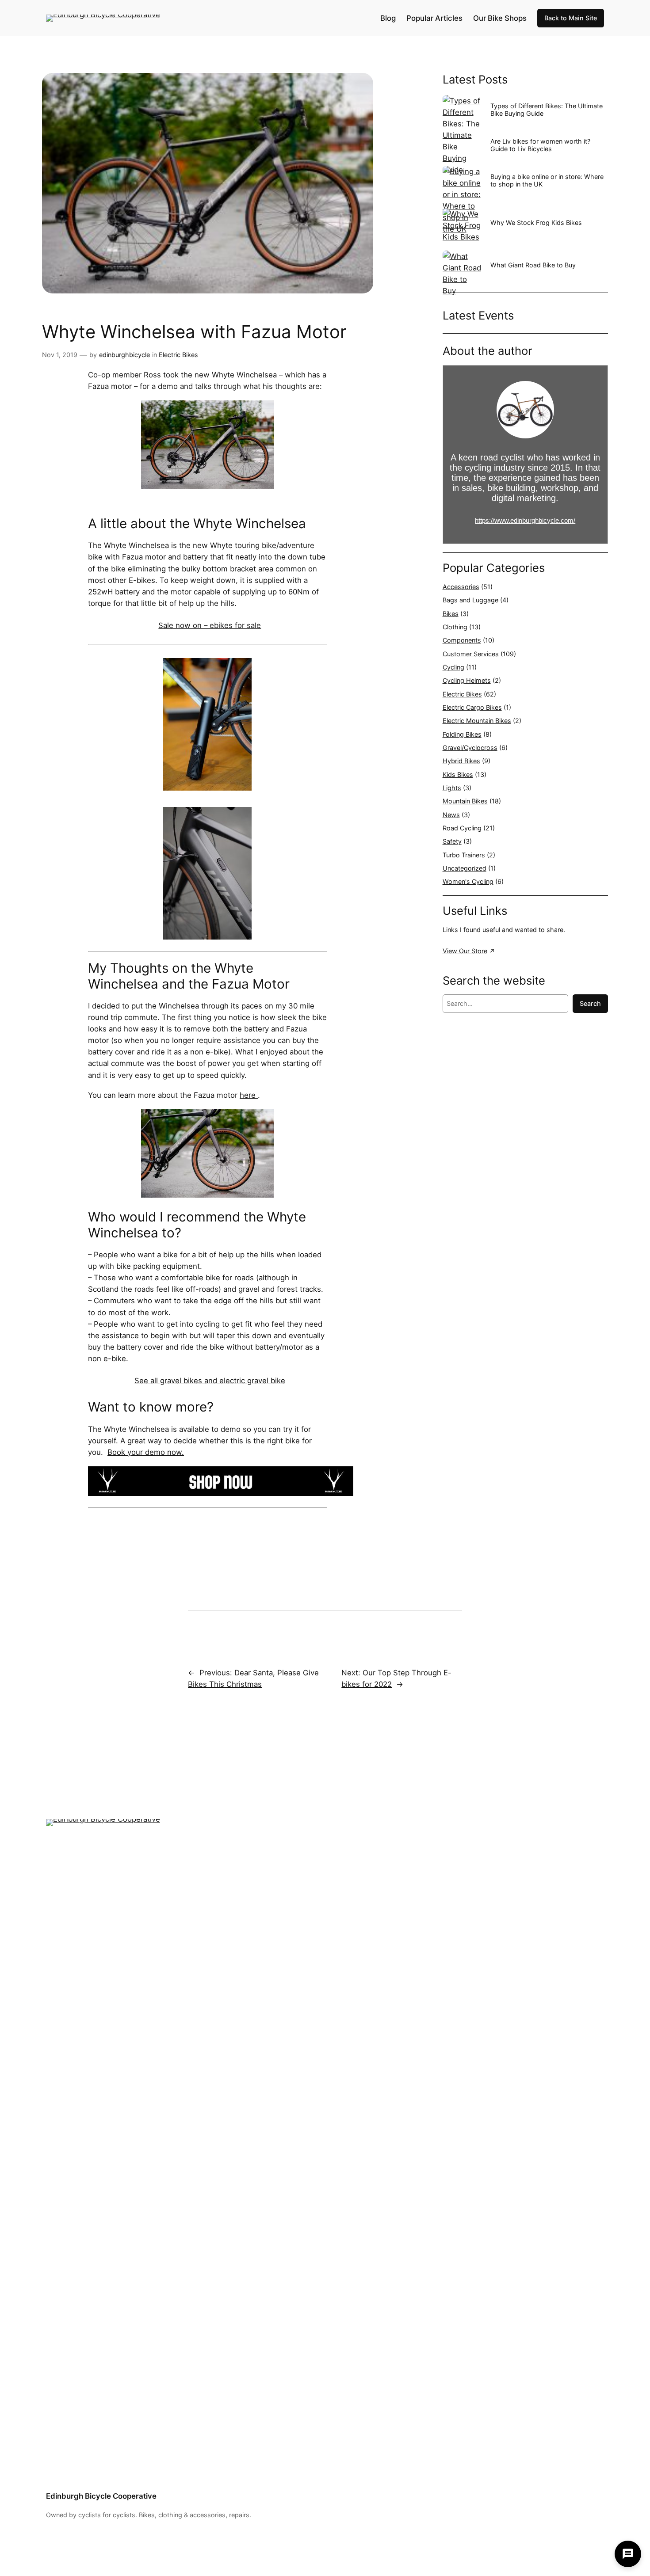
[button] (628, 2554)
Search (590, 1003)
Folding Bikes (462, 734)
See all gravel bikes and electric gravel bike (210, 1381)
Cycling (453, 667)
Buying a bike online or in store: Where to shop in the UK (547, 180)
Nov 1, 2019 (60, 355)
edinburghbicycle (124, 355)
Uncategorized (465, 868)
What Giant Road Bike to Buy (533, 265)
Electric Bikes (178, 355)
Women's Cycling (468, 881)
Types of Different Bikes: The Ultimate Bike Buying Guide (547, 110)
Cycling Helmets (467, 680)
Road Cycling (462, 828)
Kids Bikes (458, 774)
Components (462, 640)
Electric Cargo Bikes (472, 707)
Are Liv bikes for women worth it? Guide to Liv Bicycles (540, 145)
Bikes (451, 614)
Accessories (461, 587)
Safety (452, 841)
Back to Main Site (571, 18)
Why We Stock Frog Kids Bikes (536, 223)
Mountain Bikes (465, 801)
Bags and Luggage (470, 600)
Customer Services (471, 654)
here (249, 1095)
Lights (452, 788)
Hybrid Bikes (461, 761)
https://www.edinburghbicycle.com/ (525, 520)
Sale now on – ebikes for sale (210, 625)
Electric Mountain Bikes (477, 721)
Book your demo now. (146, 1452)
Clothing (455, 627)
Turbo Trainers (464, 855)
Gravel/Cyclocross (470, 748)
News (451, 815)
